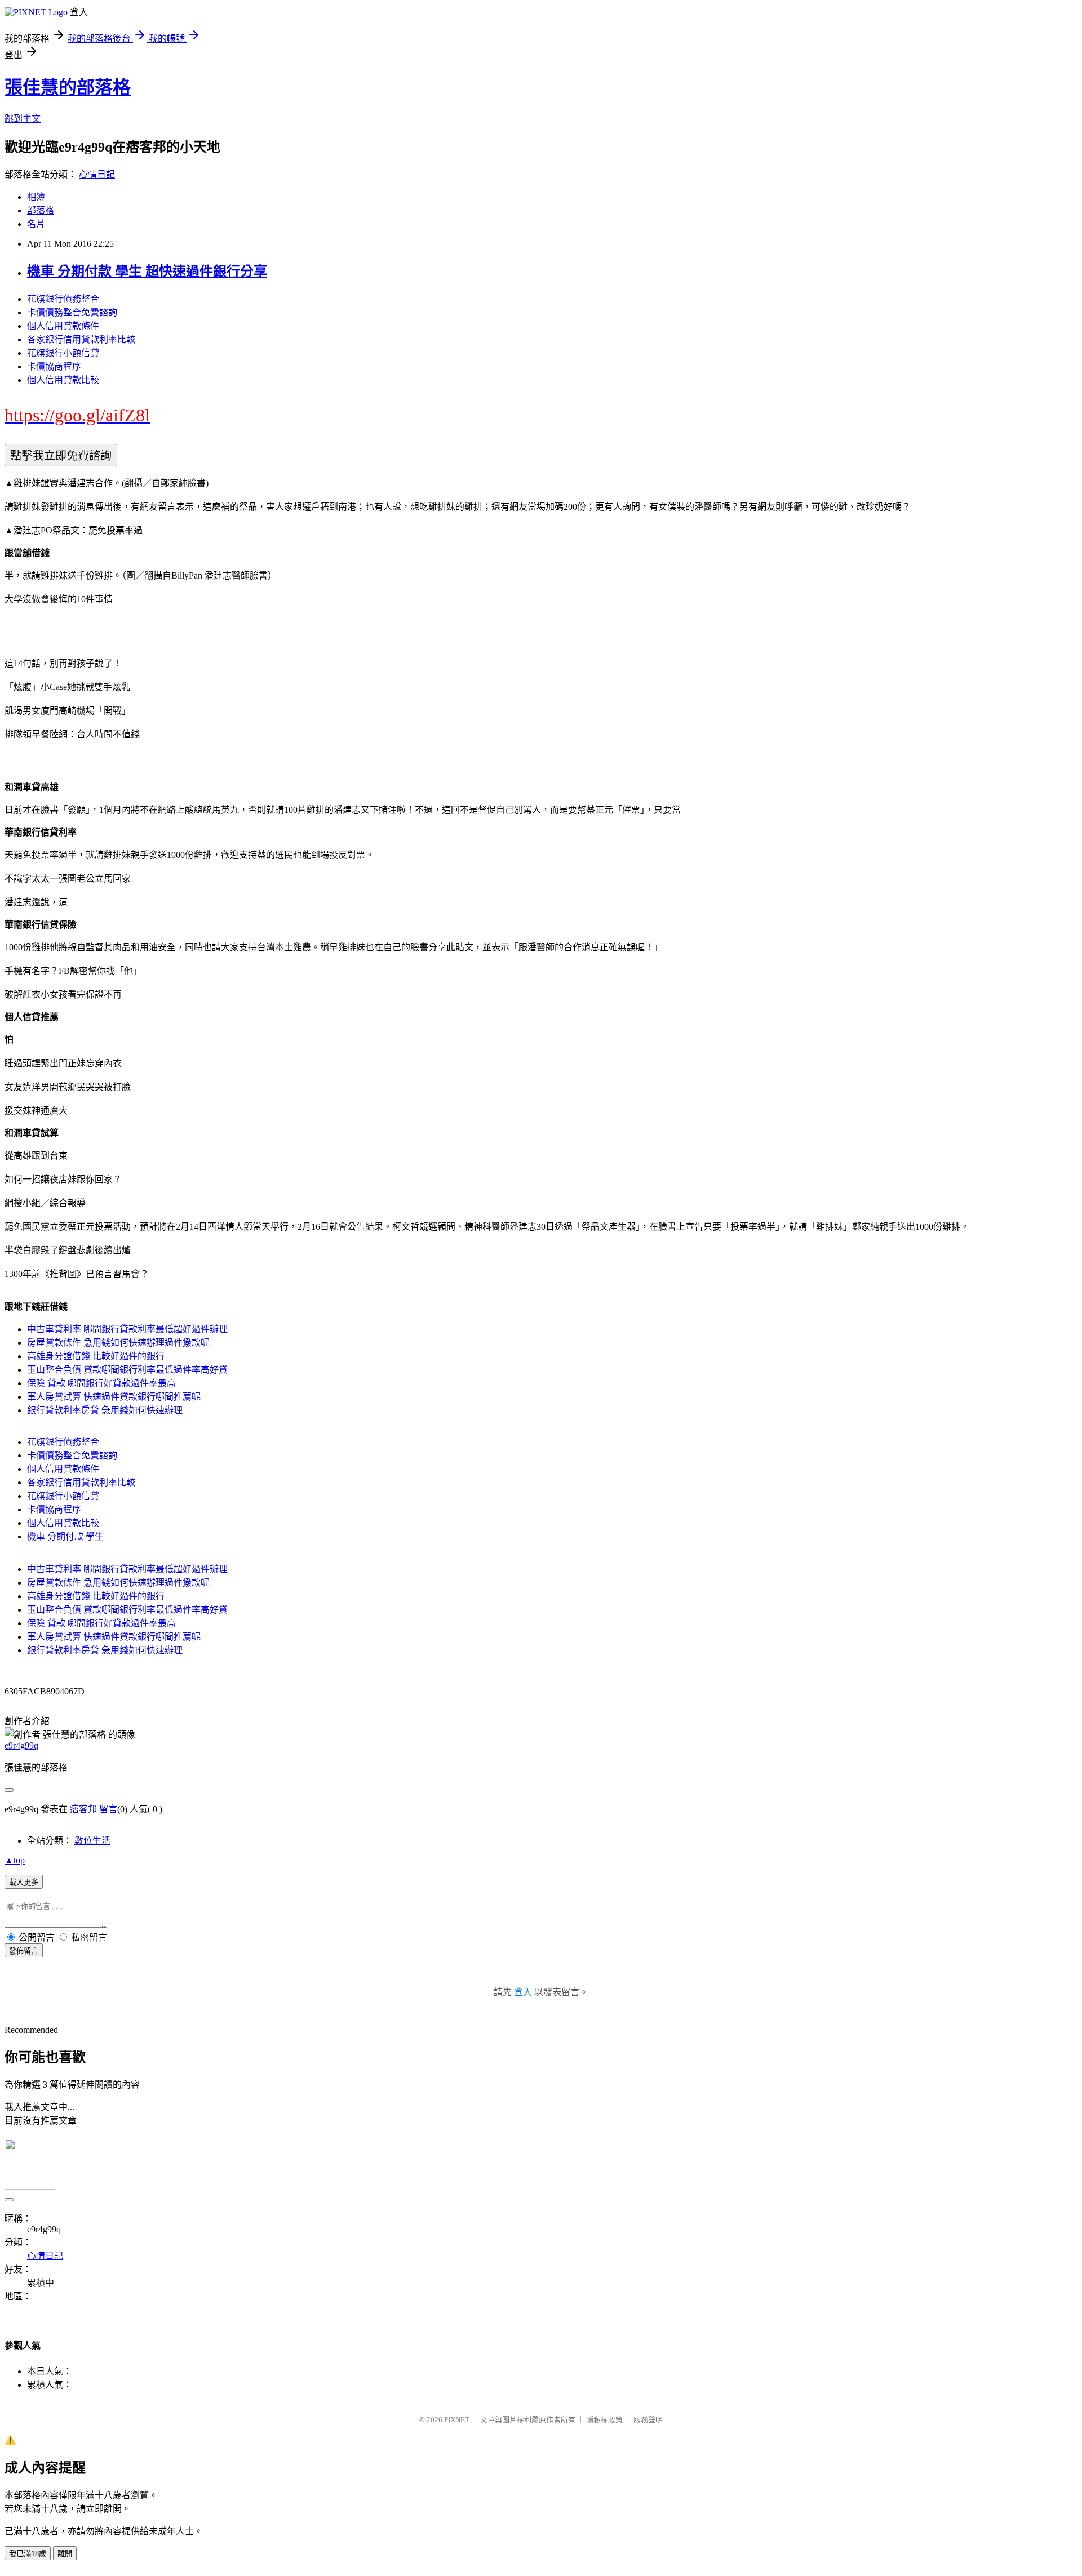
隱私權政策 (604, 2420)
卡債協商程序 (54, 366)
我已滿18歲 (28, 2554)
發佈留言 (24, 1951)
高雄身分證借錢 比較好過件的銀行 (96, 1356)
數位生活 (92, 1841)
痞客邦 (83, 1809)
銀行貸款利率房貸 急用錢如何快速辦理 (105, 1410)
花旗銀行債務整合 (63, 299)
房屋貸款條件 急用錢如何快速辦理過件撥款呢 (118, 1343)
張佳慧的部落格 (68, 87)
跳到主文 (23, 119)
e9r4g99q (21, 1745)
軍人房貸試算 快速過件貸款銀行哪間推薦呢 (114, 1397)
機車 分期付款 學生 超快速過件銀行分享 (147, 272)
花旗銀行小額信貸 (63, 353)
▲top (15, 1860)
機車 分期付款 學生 (65, 1536)
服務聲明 (648, 2420)
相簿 (36, 197)
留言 (108, 1809)
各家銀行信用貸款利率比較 (81, 339)
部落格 (41, 210)
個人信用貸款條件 (63, 326)
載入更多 (24, 1882)
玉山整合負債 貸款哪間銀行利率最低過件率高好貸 (127, 1370)
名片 (36, 224)
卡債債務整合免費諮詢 (72, 312)
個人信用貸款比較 (63, 380)
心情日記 (97, 174)
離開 (65, 2554)
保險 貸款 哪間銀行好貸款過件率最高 (101, 1383)
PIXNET (457, 2420)
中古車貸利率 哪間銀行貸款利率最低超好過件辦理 (127, 1329)
